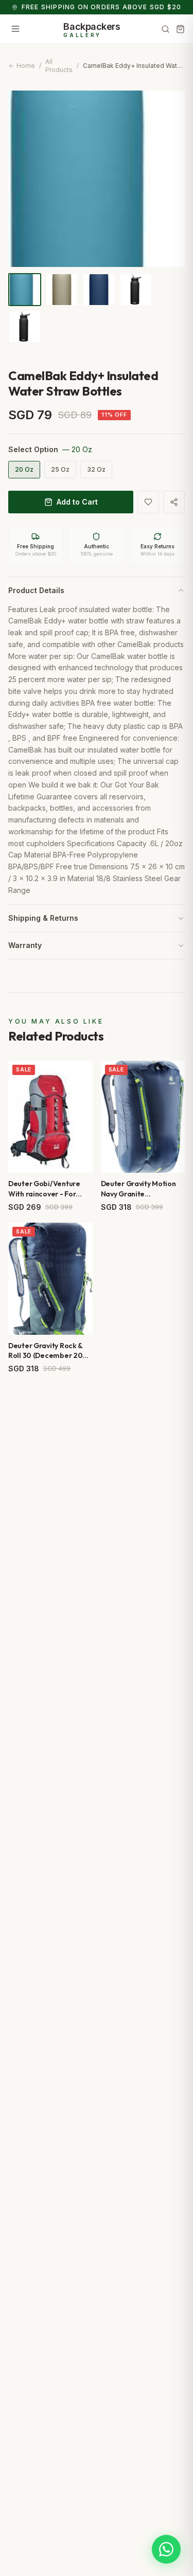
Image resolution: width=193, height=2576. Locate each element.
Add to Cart (77, 502)
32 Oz (96, 469)
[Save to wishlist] (148, 502)
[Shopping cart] (180, 29)
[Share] (174, 502)
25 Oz (60, 469)
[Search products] (165, 29)
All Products (59, 66)
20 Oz (24, 469)
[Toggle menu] (15, 29)
